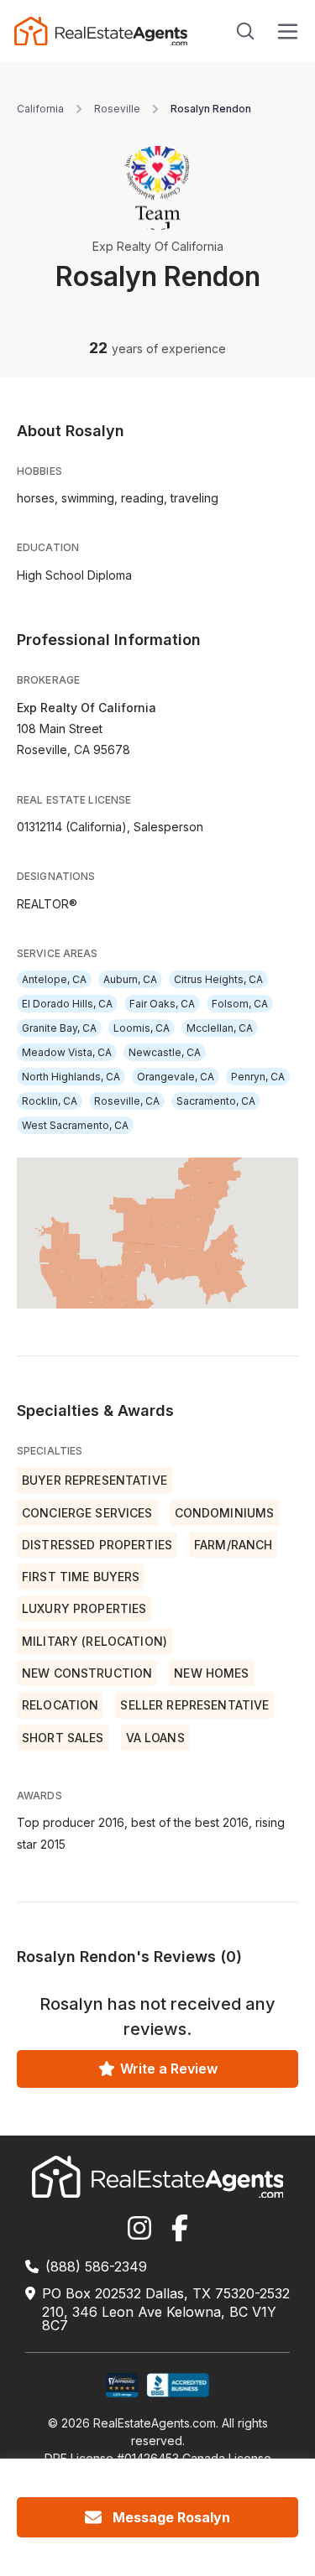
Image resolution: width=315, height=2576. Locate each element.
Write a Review (169, 2069)
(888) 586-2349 (96, 2266)
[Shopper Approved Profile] (122, 2385)
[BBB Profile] (178, 2385)
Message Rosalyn (171, 2517)
